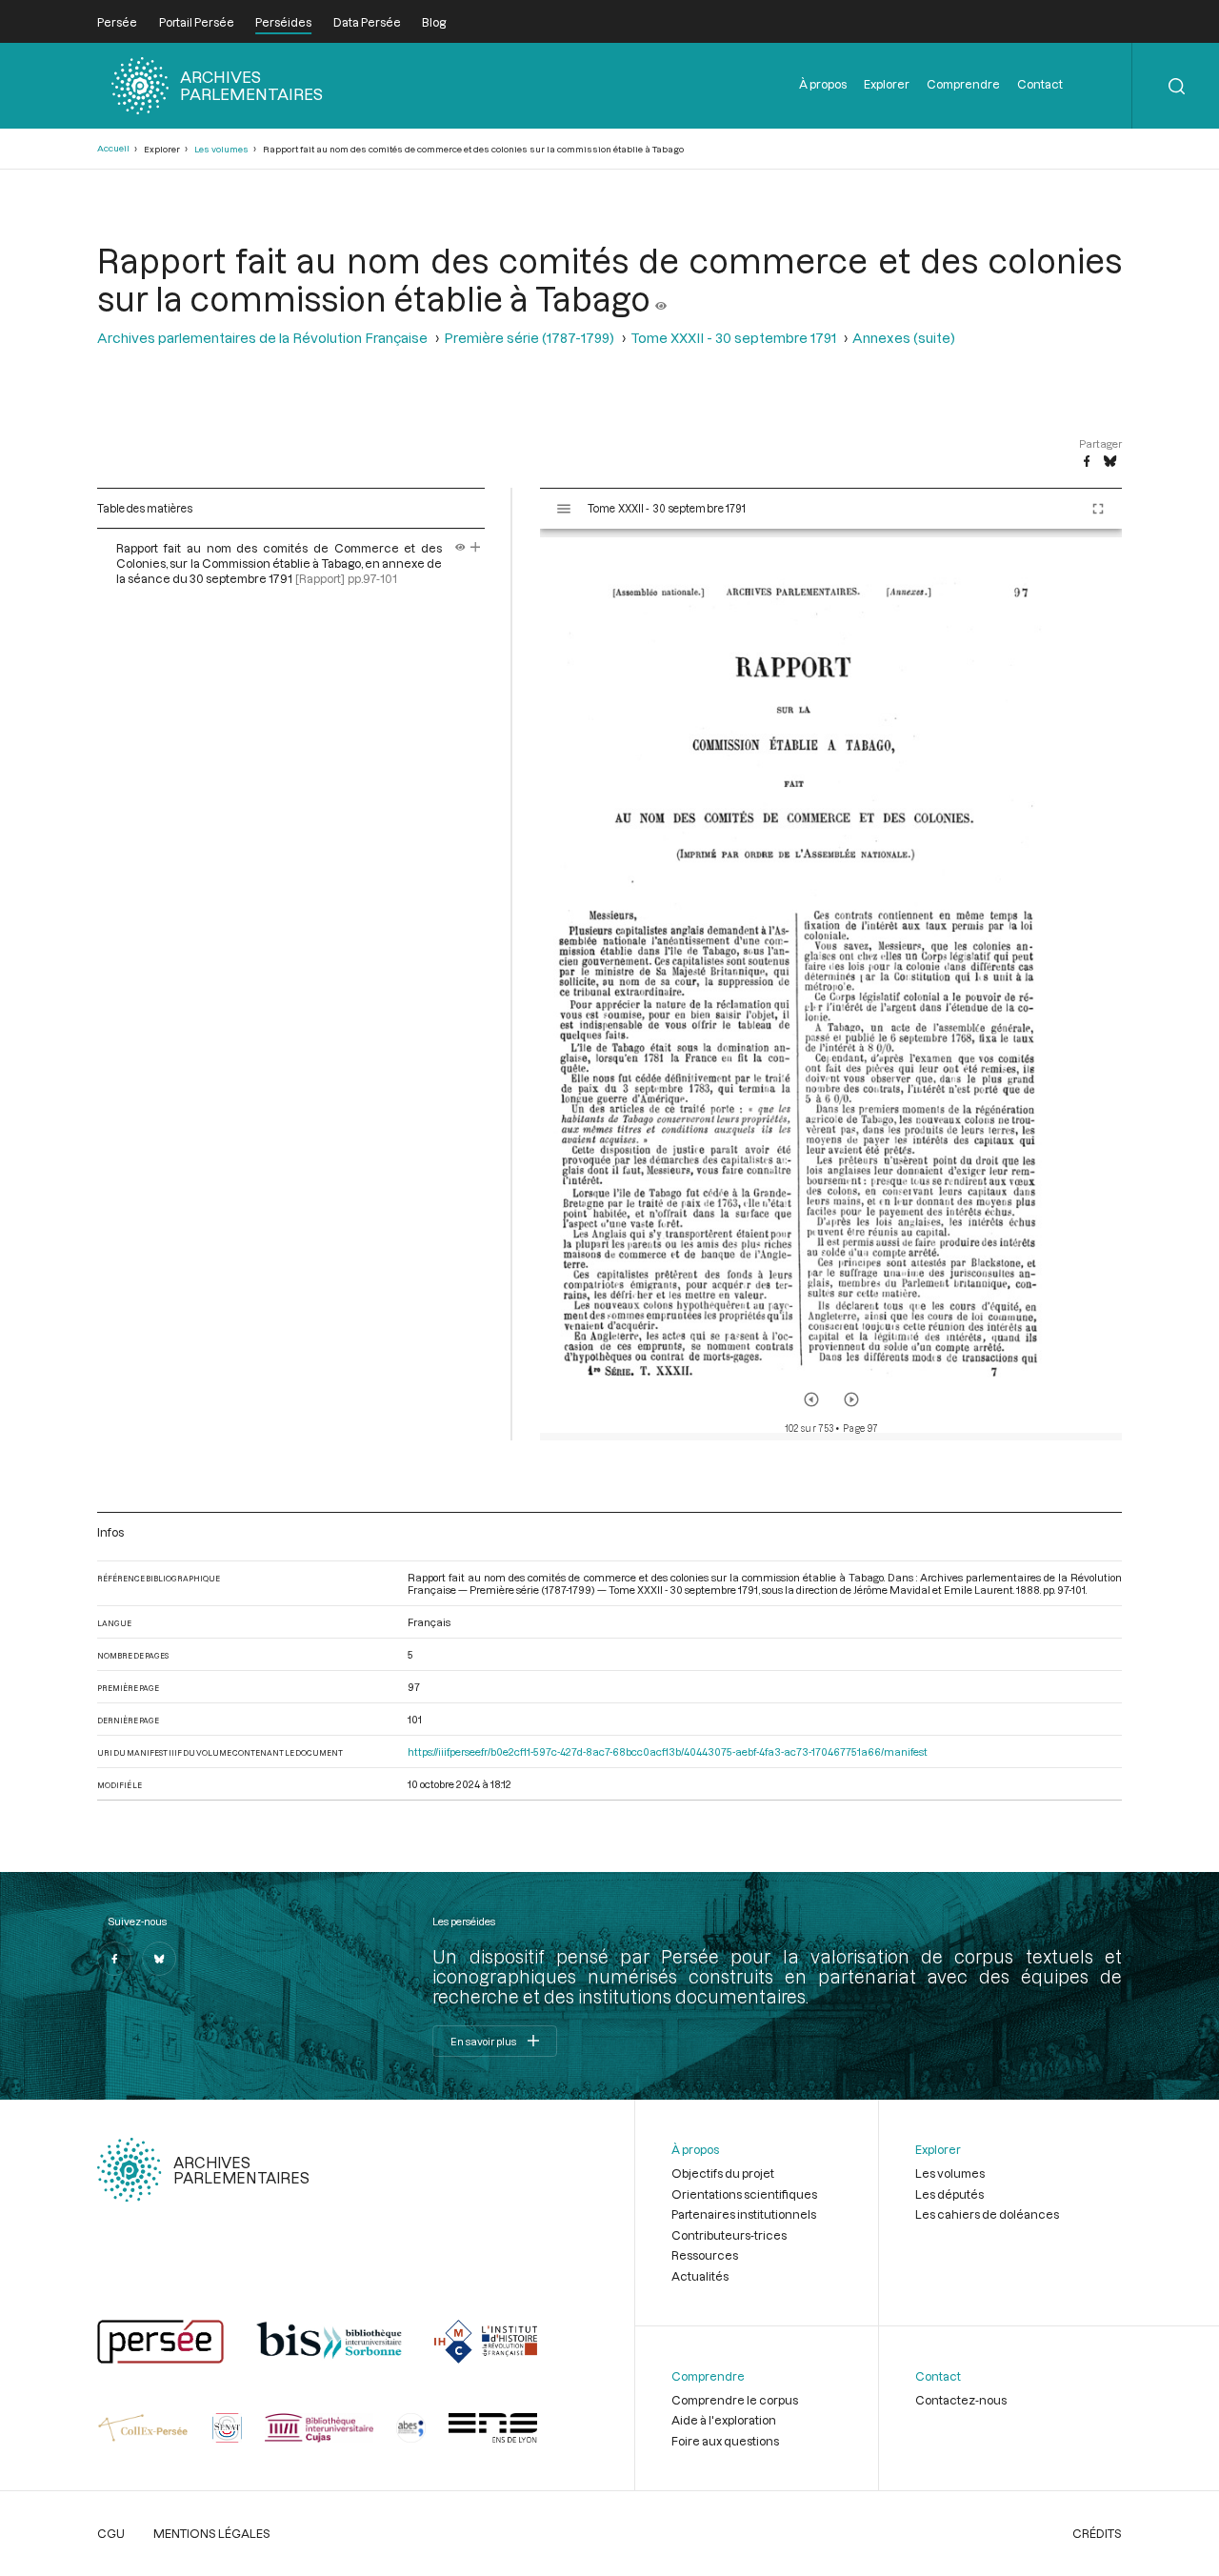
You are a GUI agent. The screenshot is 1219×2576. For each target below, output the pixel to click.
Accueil (113, 148)
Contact (1040, 84)
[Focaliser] (476, 548)
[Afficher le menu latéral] (564, 509)
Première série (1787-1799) (529, 338)
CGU (111, 2533)
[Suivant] (851, 1399)
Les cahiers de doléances (987, 2214)
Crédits (1097, 2533)
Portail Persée (197, 22)
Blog (434, 22)
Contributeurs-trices (729, 2235)
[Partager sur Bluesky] (1110, 462)
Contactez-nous (961, 2400)
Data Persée (367, 22)
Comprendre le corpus (735, 2400)
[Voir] (661, 298)
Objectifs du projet (723, 2173)
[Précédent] (811, 1399)
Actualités (700, 2276)
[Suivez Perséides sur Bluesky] (159, 1959)
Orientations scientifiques (744, 2194)
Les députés (949, 2194)
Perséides (283, 22)
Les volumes (221, 149)
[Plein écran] (1098, 509)
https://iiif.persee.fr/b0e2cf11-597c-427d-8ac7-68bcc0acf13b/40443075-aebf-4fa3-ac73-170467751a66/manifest (668, 1751)
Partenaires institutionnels (744, 2214)
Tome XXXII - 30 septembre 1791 (733, 338)
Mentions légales (212, 2533)
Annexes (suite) (904, 338)
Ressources (705, 2255)
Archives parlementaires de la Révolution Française (262, 338)
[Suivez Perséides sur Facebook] (114, 1959)
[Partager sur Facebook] (1087, 462)
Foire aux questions (725, 2441)
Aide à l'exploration (724, 2420)
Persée (117, 22)
